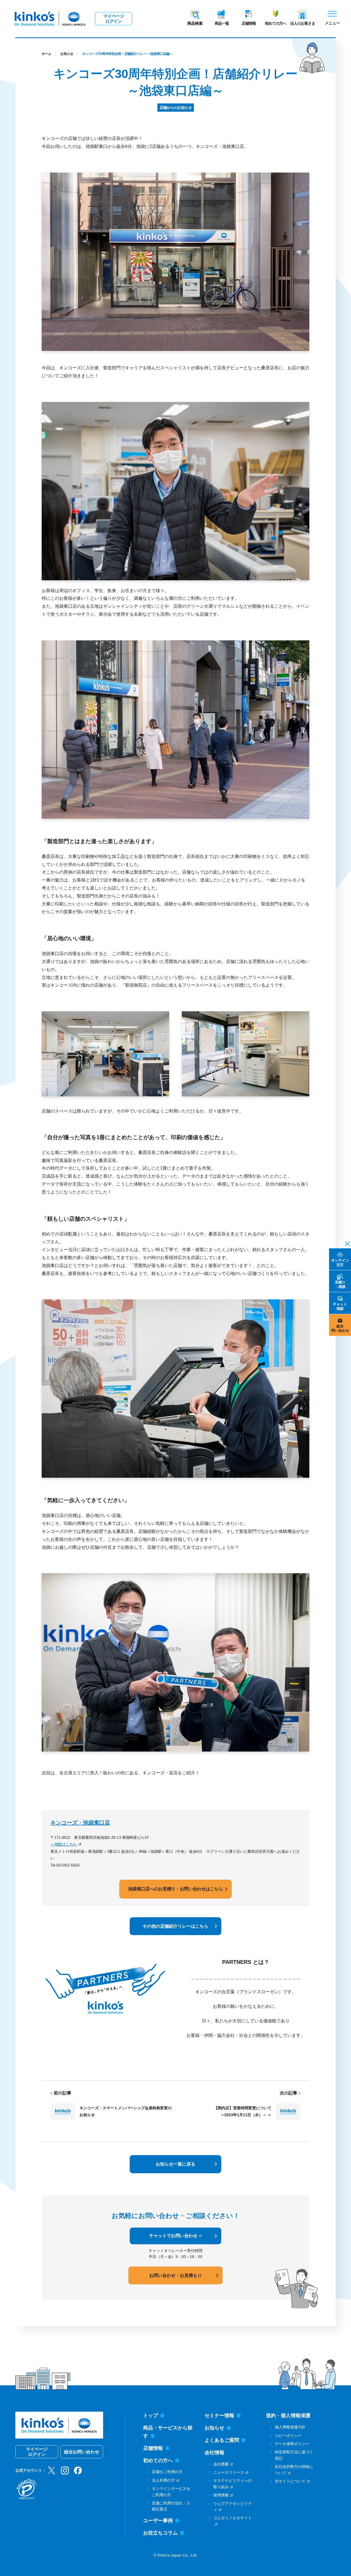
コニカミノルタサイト (233, 2518)
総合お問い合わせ (82, 2452)
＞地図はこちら (64, 1844)
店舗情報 (249, 23)
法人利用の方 (163, 2480)
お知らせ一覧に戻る (175, 2164)
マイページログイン (114, 19)
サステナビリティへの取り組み (233, 2484)
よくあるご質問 (222, 2440)
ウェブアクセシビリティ (233, 2507)
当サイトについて (290, 2481)
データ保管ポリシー (292, 2444)
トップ (151, 2415)
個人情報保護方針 (290, 2427)
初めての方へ (276, 23)
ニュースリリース (229, 2472)
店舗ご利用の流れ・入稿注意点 (171, 2506)
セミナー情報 (219, 2415)
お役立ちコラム (160, 2533)
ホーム (46, 54)
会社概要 (221, 2464)
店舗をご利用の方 (167, 2472)
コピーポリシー (288, 2436)
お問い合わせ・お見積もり (175, 2275)
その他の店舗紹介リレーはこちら (175, 1926)
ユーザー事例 (158, 2521)
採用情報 (221, 2495)
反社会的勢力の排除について (294, 2470)
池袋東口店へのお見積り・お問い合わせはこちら (175, 1889)
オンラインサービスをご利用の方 (171, 2491)
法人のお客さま (303, 23)
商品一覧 (222, 23)
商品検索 (195, 23)
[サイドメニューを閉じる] (346, 1243)
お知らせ (67, 54)
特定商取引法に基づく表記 (294, 2455)
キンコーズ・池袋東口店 (80, 1823)
